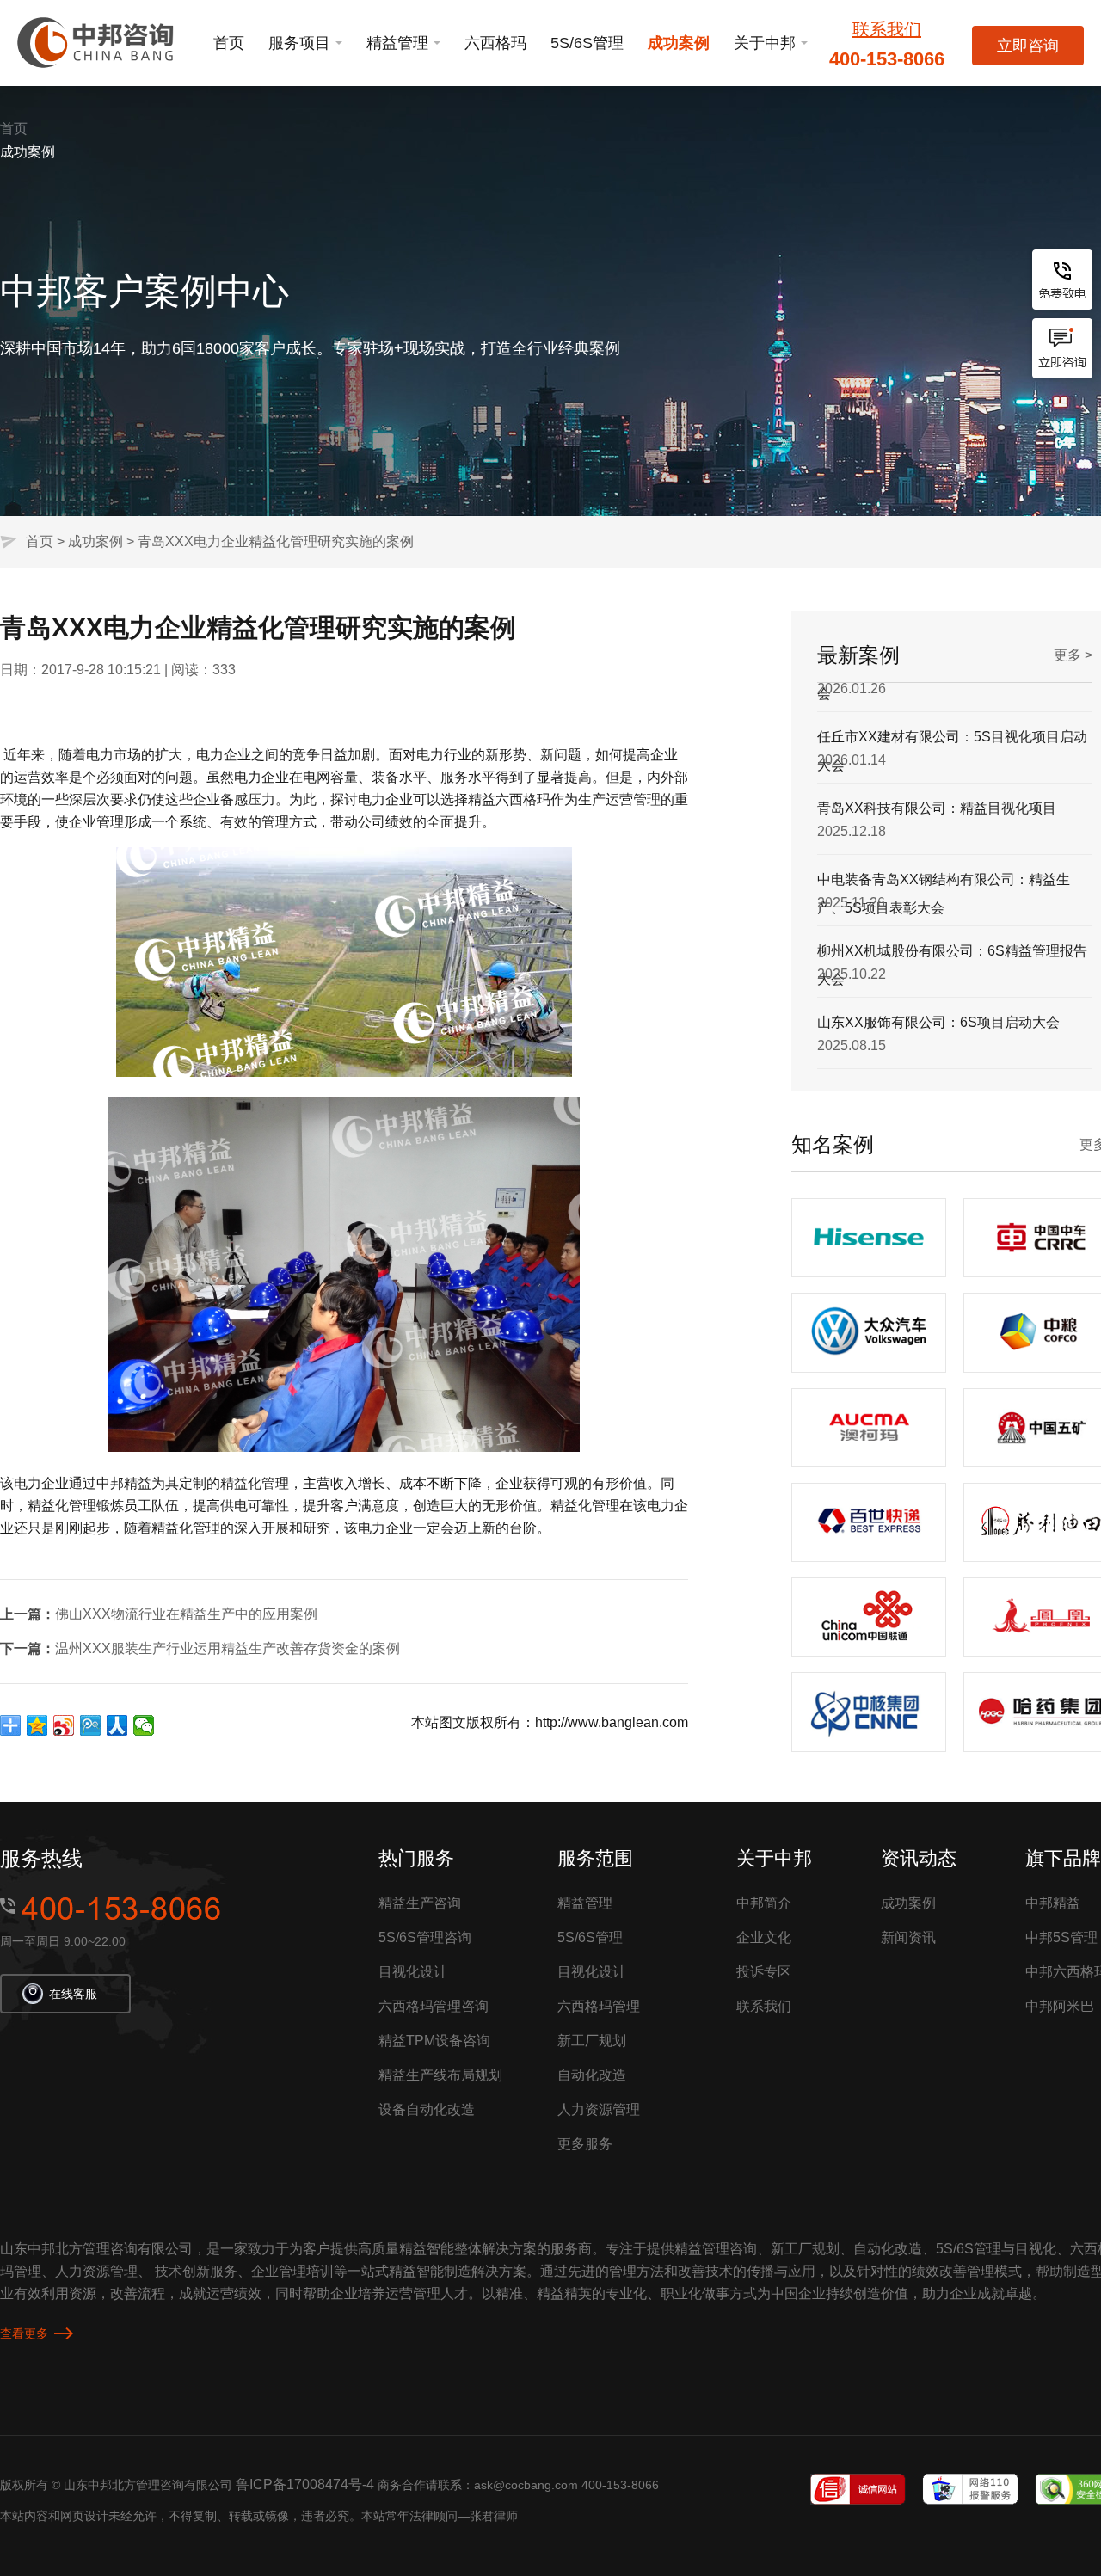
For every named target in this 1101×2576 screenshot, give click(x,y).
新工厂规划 (592, 2041)
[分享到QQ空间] (37, 1725)
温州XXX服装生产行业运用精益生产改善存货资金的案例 (228, 1648)
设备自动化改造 (427, 2109)
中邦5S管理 (1061, 1937)
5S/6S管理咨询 (425, 1937)
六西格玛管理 (599, 2006)
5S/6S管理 (587, 43)
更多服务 (585, 2144)
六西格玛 (495, 43)
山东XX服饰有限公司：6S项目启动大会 (938, 973)
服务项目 (299, 43)
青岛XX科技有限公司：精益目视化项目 (937, 759)
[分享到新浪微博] (64, 1725)
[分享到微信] (144, 1725)
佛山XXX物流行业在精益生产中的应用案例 (186, 1614)
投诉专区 (764, 1972)
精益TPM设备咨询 (434, 2041)
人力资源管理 (599, 2109)
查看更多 (24, 2333)
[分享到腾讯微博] (91, 1725)
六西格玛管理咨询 (434, 2006)
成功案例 (679, 43)
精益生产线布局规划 (440, 2075)
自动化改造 (592, 2075)
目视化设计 (413, 1972)
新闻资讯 (908, 1937)
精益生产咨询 (420, 1903)
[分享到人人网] (117, 1725)
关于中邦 (765, 43)
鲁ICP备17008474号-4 (305, 2484)
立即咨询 (1028, 46)
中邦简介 (764, 1903)
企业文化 (764, 1937)
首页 (229, 43)
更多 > (1073, 655)
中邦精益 (1053, 1903)
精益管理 (397, 43)
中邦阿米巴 (1060, 2006)
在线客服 (73, 1994)
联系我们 (887, 29)
